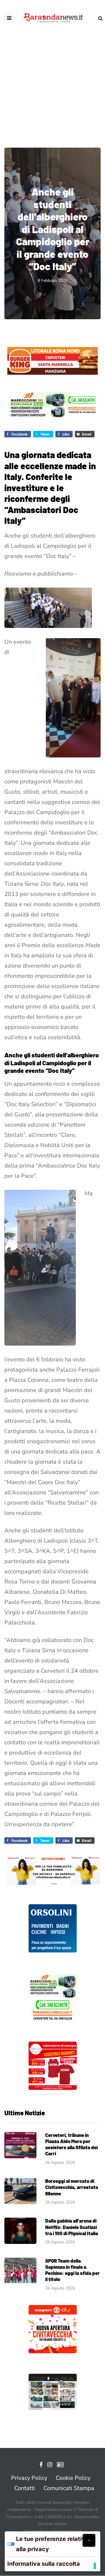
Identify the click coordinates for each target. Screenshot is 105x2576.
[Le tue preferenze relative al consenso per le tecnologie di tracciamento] (95, 2566)
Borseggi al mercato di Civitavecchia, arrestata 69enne (72, 2187)
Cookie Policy (73, 2478)
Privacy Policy (29, 2478)
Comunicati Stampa (69, 2488)
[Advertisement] (52, 82)
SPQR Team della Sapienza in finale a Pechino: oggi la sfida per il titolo (72, 2270)
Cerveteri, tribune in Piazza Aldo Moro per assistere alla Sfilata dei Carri (71, 2144)
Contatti (25, 2488)
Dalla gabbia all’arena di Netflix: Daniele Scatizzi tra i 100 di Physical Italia (72, 2227)
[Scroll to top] (89, 2540)
